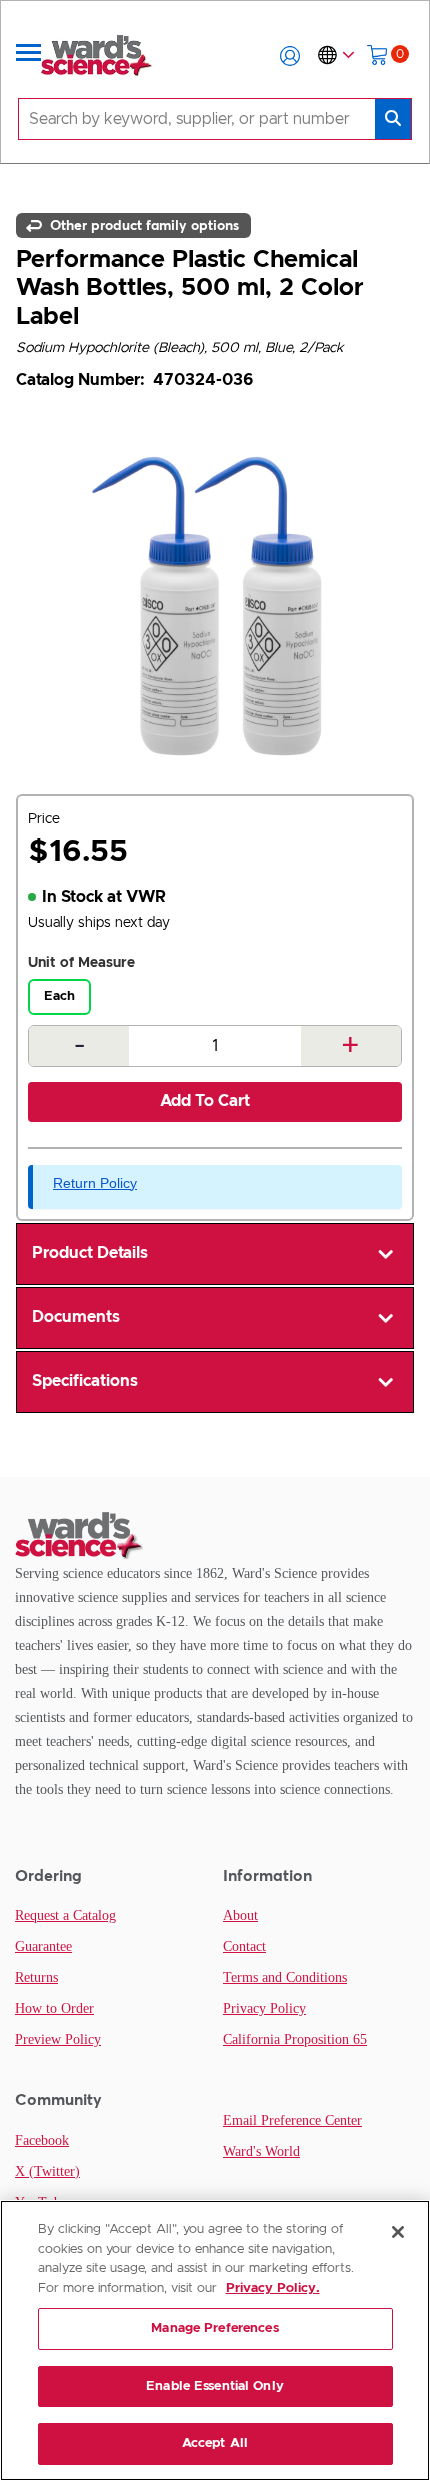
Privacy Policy (264, 2008)
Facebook (42, 2140)
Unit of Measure (81, 963)
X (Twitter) (47, 2171)
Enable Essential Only (215, 2386)
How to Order (54, 2008)
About (240, 1915)
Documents (76, 1317)
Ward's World (261, 2151)
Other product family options (142, 225)
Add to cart (205, 1101)
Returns (36, 1977)
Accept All (215, 2443)
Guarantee (43, 1946)
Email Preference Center (292, 2120)
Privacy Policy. (273, 2288)
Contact (244, 1946)
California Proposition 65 (295, 2039)
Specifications (85, 1381)
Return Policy (95, 1183)
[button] (290, 56)
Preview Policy (58, 2039)
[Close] (398, 2232)
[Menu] (29, 56)
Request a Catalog (65, 1915)
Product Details (90, 1253)
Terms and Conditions (285, 1977)
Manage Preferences (214, 2328)
